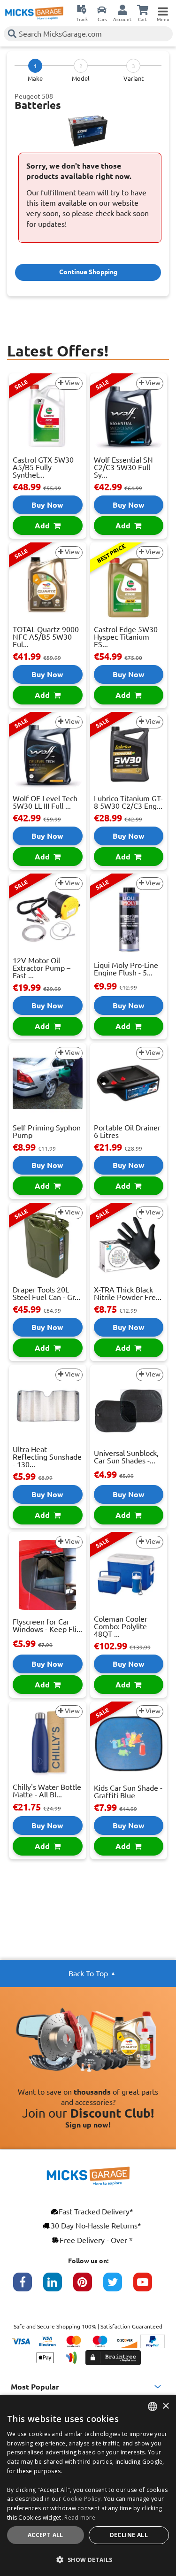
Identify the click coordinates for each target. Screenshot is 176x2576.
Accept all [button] (46, 2535)
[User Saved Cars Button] (102, 9)
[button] (88, 2560)
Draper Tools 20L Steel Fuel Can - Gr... (46, 1293)
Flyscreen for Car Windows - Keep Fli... (47, 1625)
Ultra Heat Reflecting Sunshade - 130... (47, 1457)
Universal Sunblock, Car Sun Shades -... (126, 1457)
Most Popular (35, 2387)
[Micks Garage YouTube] (148, 2287)
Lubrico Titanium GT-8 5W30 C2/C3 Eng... (128, 802)
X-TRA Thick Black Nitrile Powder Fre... (128, 1293)
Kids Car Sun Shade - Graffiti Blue (128, 1792)
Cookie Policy (82, 2499)
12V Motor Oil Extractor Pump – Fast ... (42, 968)
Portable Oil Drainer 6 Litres (127, 1131)
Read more (80, 2518)
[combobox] (153, 2406)
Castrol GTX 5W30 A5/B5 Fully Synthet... (43, 467)
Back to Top (88, 1973)
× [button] (165, 2406)
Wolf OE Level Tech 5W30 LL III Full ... (45, 802)
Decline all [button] (129, 2535)
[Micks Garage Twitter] (118, 2287)
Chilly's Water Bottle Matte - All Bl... (47, 1791)
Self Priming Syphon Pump (47, 1131)
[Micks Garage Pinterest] (88, 2287)
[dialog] (88, 2485)
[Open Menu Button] (163, 9)
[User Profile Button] (122, 9)
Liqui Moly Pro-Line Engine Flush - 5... (126, 969)
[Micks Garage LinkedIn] (58, 2287)
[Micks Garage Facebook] (28, 2287)
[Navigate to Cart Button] (143, 9)
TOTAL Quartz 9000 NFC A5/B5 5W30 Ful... (46, 637)
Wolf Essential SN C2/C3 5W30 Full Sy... (123, 467)
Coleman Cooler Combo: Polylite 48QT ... (121, 1626)
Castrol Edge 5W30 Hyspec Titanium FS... (126, 637)
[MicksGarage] (34, 13)
